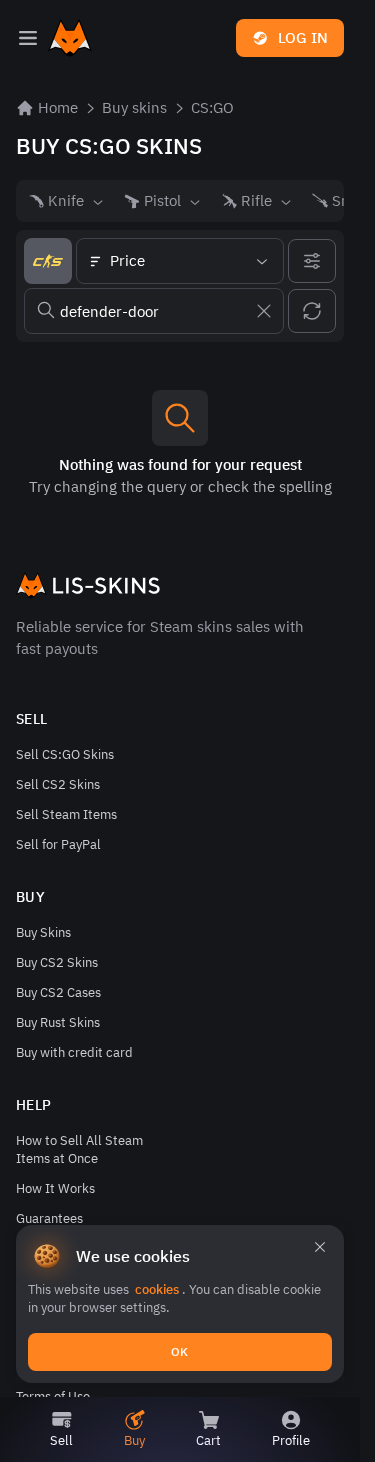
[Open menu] (28, 38)
